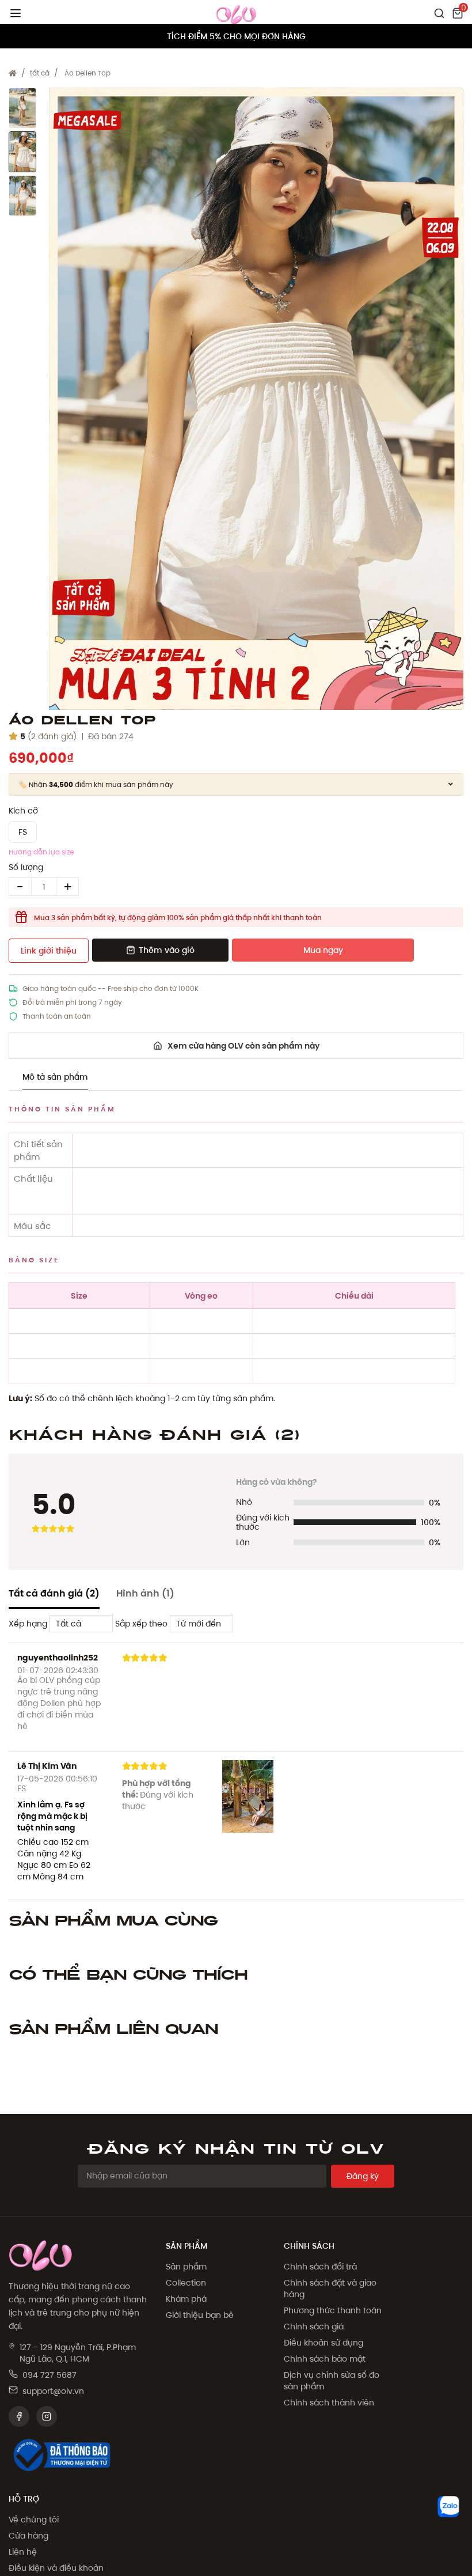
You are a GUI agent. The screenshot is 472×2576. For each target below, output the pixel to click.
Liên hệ (23, 2552)
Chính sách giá (314, 2327)
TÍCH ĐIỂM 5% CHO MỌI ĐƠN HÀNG (236, 36)
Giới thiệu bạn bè (200, 2315)
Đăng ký (363, 2176)
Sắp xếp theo (141, 1624)
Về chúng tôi (34, 2520)
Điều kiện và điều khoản (56, 2568)
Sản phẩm (186, 2267)
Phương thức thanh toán (333, 2310)
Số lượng (26, 867)
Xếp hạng (28, 1624)
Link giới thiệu (49, 951)
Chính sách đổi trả (320, 2267)
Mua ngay (323, 950)
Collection (186, 2283)
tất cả (40, 73)
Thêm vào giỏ (167, 950)
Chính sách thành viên (329, 2403)
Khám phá (186, 2299)
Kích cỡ (23, 811)
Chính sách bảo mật (325, 2359)
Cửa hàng (28, 2536)
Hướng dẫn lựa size (41, 852)
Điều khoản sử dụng (323, 2343)
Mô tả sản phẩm (55, 1077)
